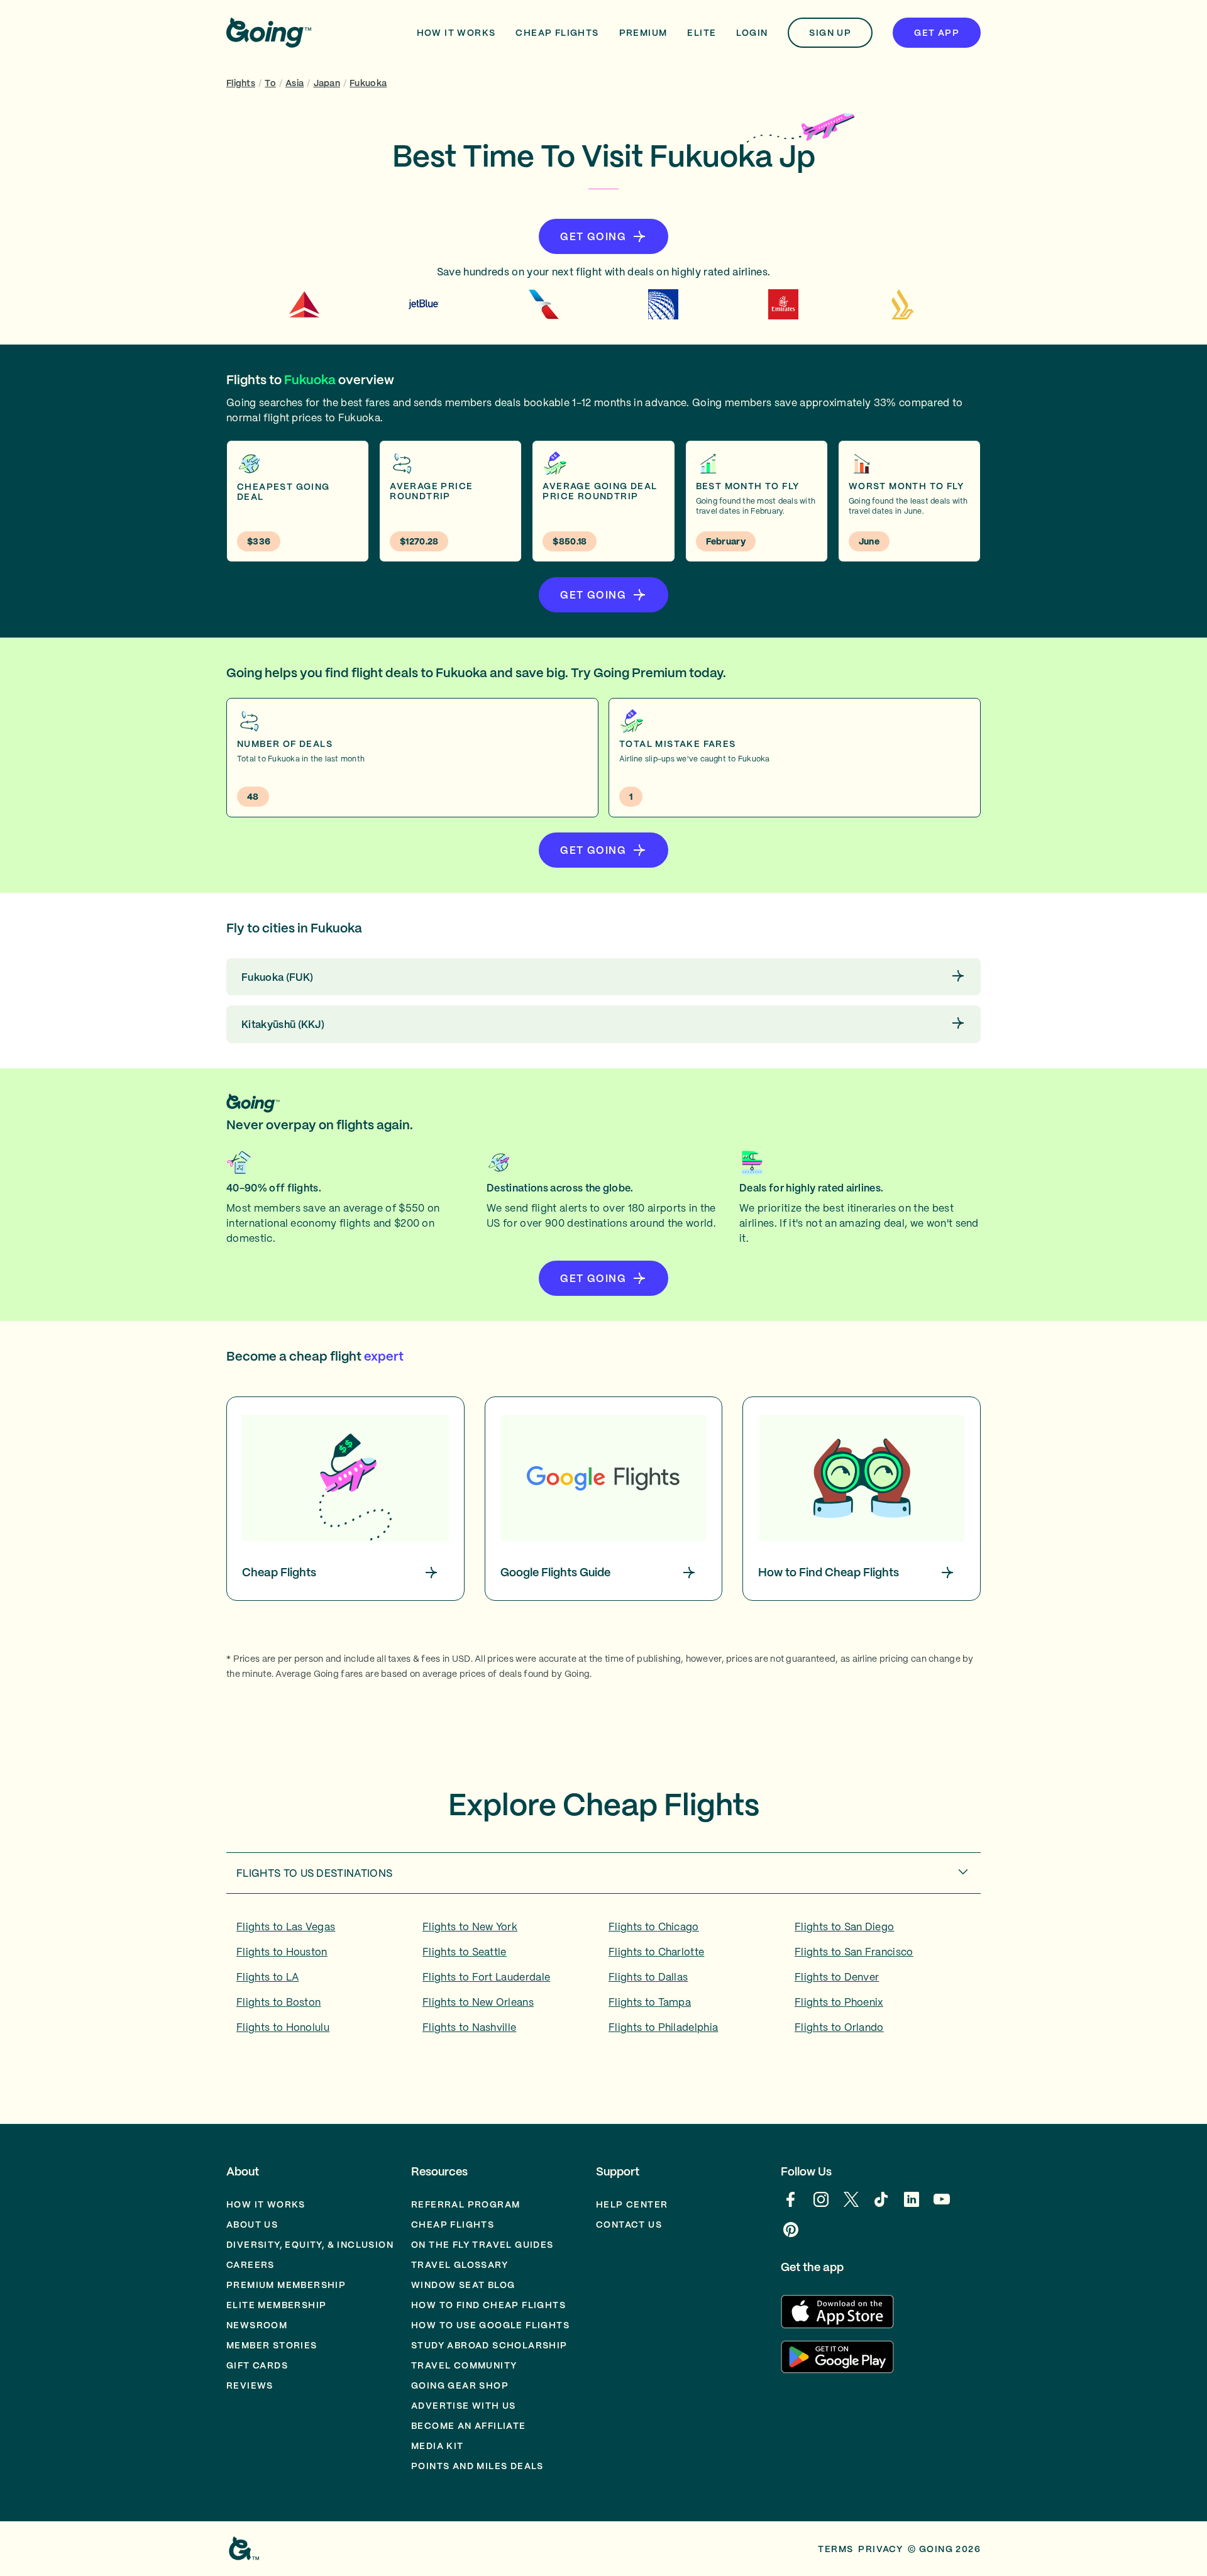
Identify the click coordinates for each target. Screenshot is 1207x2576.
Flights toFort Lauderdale (486, 1977)
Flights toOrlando (839, 2027)
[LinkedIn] (912, 2206)
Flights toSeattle (465, 1952)
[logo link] (269, 33)
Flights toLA (267, 1977)
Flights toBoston (278, 2002)
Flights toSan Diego (844, 1926)
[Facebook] (791, 2206)
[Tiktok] (881, 2206)
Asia (295, 83)
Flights (241, 83)
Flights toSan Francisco (854, 1952)
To (270, 83)
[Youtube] (942, 2206)
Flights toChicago (654, 1926)
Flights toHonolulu (283, 2027)
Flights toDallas (648, 1977)
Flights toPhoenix (839, 2002)
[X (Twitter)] (851, 2206)
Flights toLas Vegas (286, 1926)
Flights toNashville (469, 2027)
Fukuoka (368, 83)
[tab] (603, 1873)
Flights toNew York (470, 1926)
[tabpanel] (603, 1981)
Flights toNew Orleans (478, 2002)
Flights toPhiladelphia (663, 2027)
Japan (327, 83)
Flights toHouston (282, 1952)
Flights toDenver (837, 1977)
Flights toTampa (650, 2002)
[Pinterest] (791, 2236)
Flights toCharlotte (656, 1952)
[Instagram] (821, 2206)
